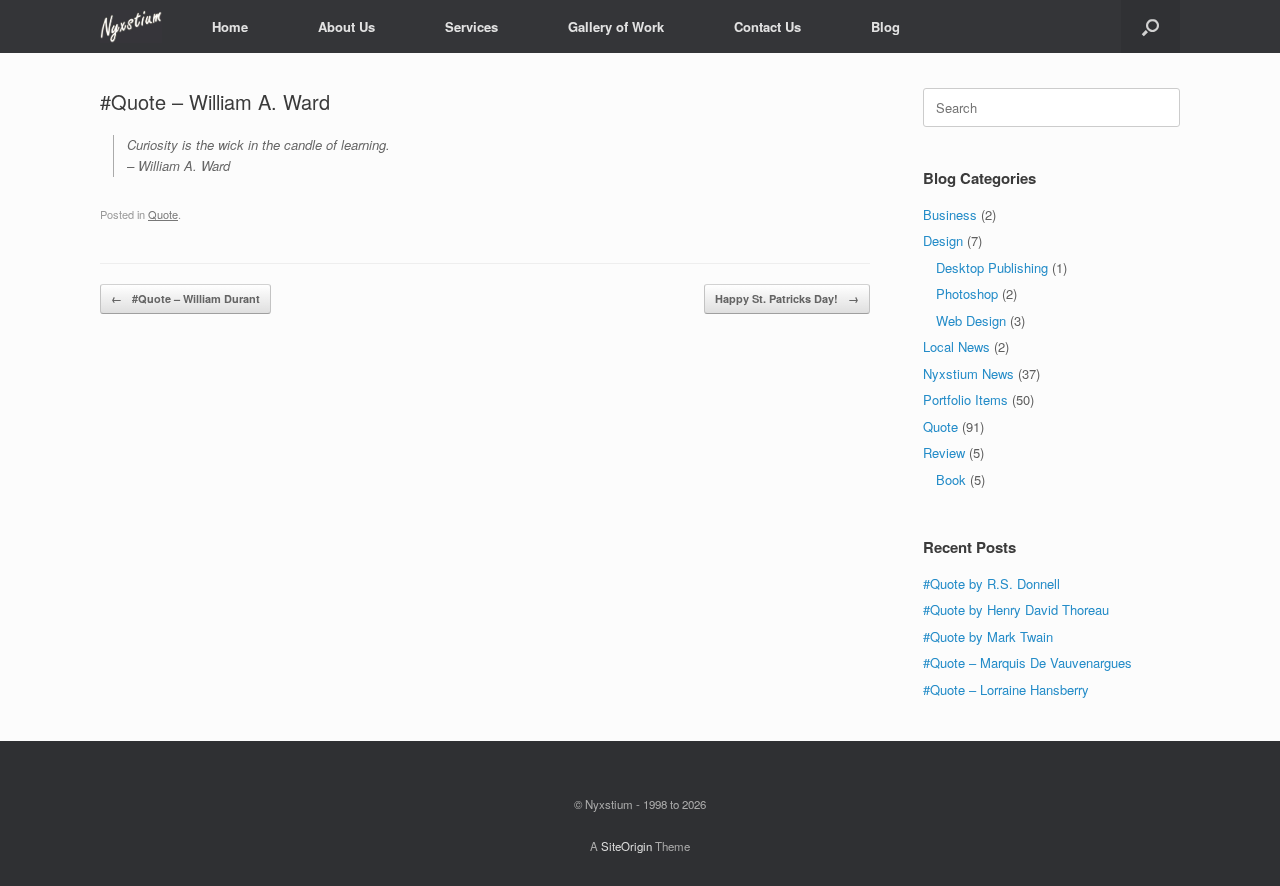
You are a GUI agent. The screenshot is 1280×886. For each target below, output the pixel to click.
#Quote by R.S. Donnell (991, 583)
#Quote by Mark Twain (988, 636)
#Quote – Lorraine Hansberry (1006, 689)
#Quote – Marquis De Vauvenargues (1027, 662)
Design (943, 240)
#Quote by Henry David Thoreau (1016, 609)
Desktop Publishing (992, 267)
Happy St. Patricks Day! (787, 298)
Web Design (971, 320)
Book (951, 479)
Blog (885, 26)
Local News (956, 346)
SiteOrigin (626, 846)
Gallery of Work (616, 26)
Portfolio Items (965, 399)
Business (950, 214)
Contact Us (767, 26)
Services (471, 26)
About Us (346, 26)
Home (230, 26)
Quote (163, 214)
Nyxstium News (968, 373)
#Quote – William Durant (185, 298)
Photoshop (967, 293)
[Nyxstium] (131, 26)
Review (944, 452)
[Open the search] (1150, 26)
